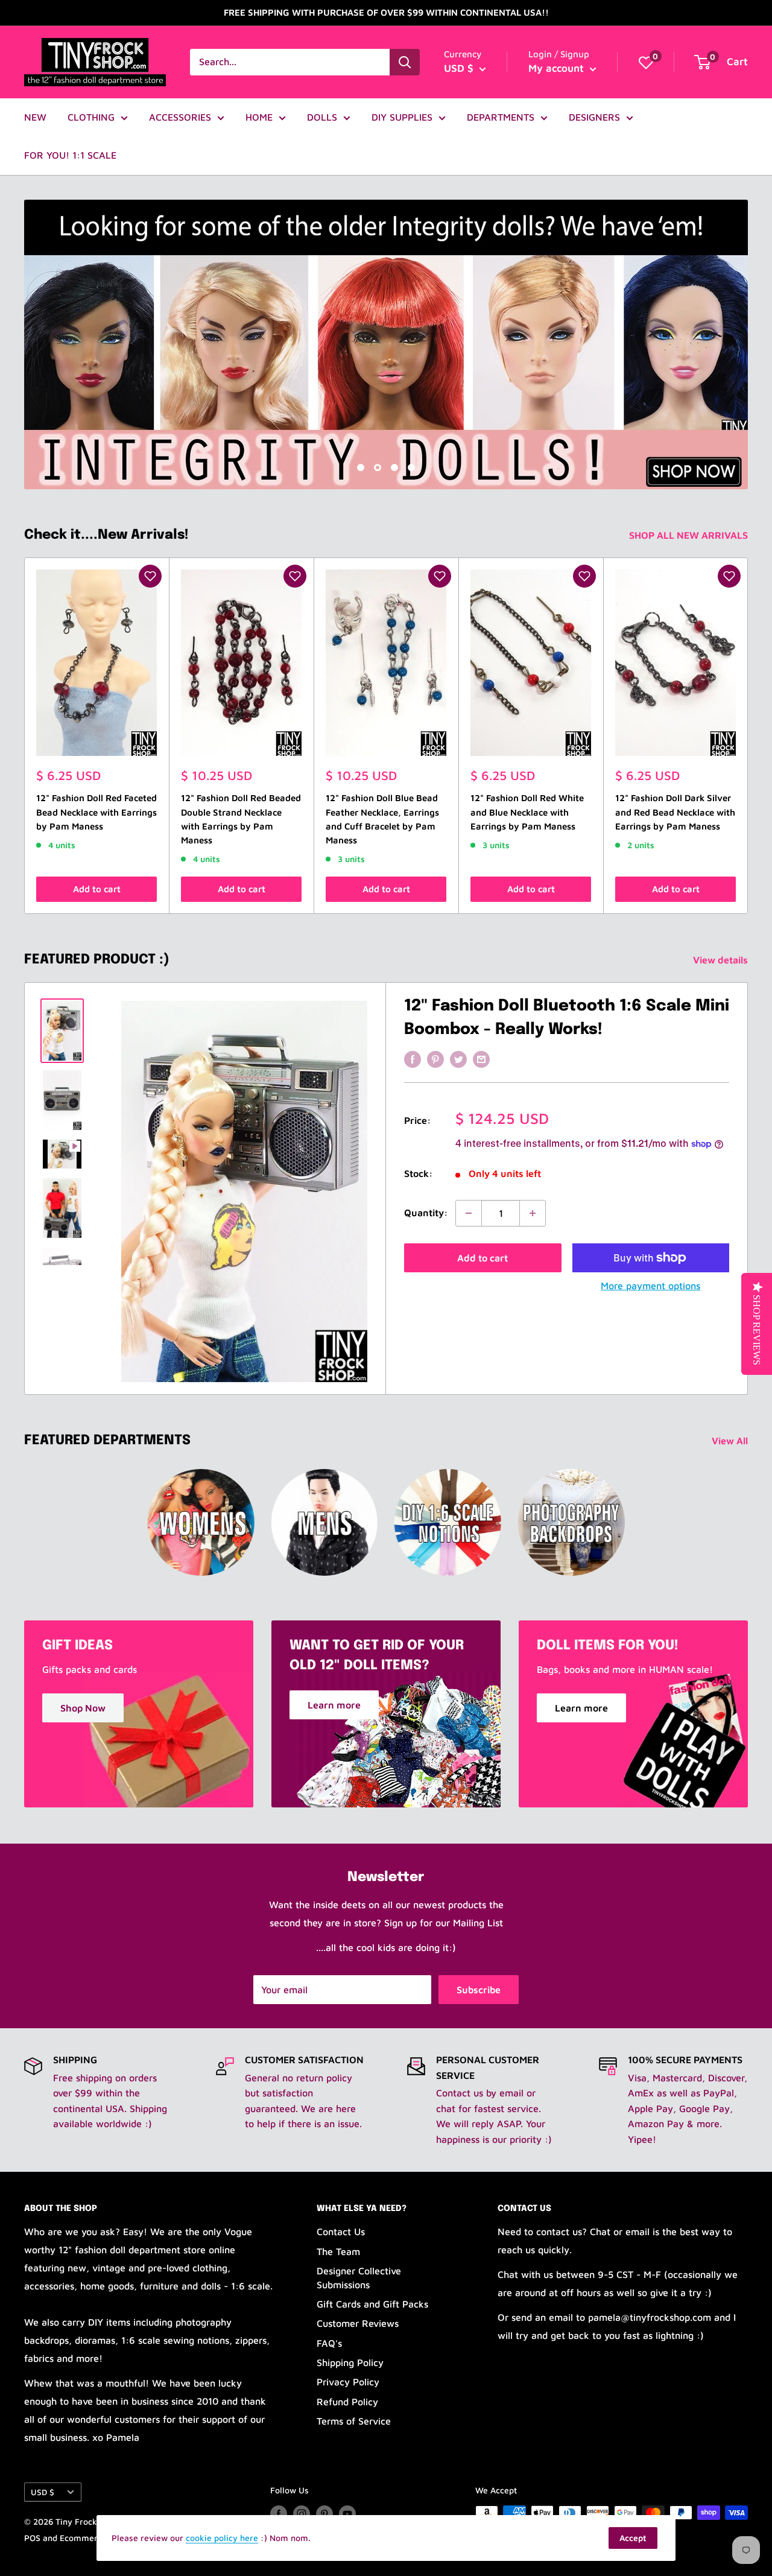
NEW (35, 117)
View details (722, 960)
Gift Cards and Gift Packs (372, 2304)
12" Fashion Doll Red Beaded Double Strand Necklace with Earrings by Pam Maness (241, 820)
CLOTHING (91, 117)
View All (731, 1441)
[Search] (405, 62)
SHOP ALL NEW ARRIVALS (690, 535)
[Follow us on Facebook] (279, 2514)
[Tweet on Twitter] (458, 1059)
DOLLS (322, 117)
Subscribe (479, 1990)
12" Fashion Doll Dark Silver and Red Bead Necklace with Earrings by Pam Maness (675, 813)
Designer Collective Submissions (359, 2277)
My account (558, 68)
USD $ (43, 2492)
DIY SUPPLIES (402, 117)
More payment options (650, 1286)
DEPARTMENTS (501, 117)
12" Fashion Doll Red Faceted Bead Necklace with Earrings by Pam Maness (96, 813)
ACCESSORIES (180, 117)
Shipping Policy (350, 2362)
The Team (338, 2251)
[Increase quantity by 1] (533, 1213)
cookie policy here (222, 2538)
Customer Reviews (358, 2323)
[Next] (748, 736)
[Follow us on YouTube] (347, 2514)
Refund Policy (347, 2402)
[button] (150, 576)
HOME (259, 117)
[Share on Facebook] (413, 1059)
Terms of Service (354, 2421)
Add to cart (97, 889)
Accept (633, 2538)
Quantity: (426, 1213)
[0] (646, 62)
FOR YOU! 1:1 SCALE (70, 155)
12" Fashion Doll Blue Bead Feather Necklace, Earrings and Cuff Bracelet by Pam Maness (382, 820)
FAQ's (329, 2343)
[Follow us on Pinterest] (324, 2514)
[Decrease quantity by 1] (469, 1213)
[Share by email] (481, 1059)
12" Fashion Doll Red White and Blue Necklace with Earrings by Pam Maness (527, 813)
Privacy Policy (348, 2382)
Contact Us (341, 2232)
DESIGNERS (594, 117)
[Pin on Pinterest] (435, 1059)
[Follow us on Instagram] (302, 2514)
